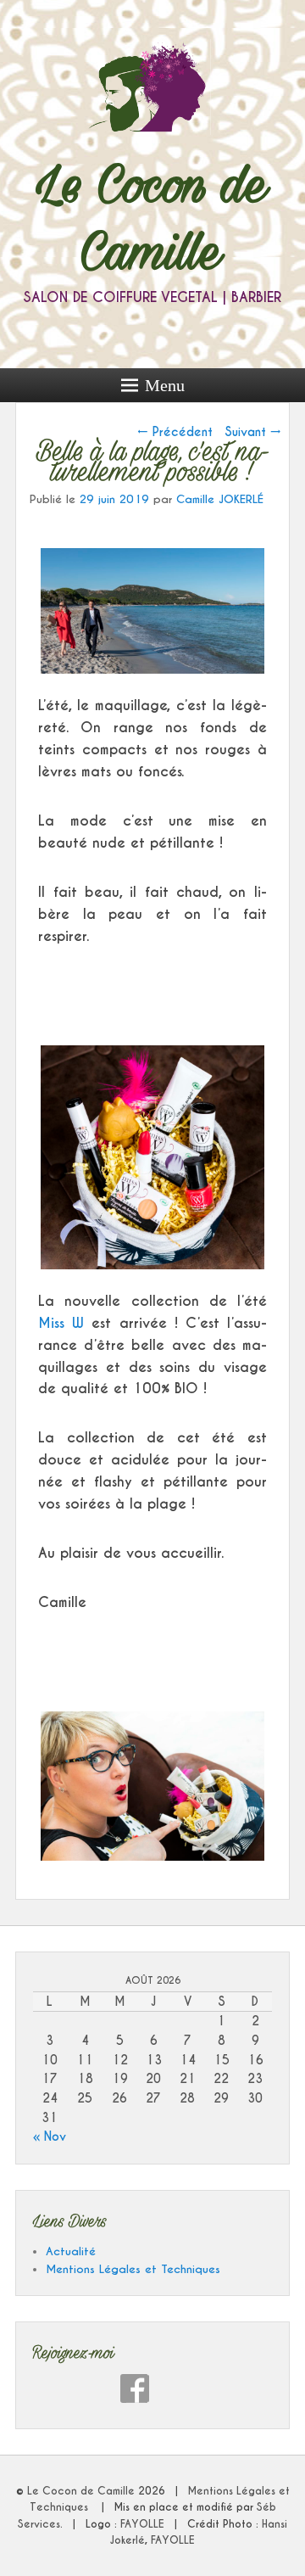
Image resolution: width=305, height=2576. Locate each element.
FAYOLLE (142, 2524)
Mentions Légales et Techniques (133, 2269)
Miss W (61, 1323)
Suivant (253, 432)
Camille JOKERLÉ (220, 499)
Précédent (175, 432)
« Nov (50, 2136)
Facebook (135, 2388)
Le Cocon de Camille (83, 2491)
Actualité (71, 2251)
